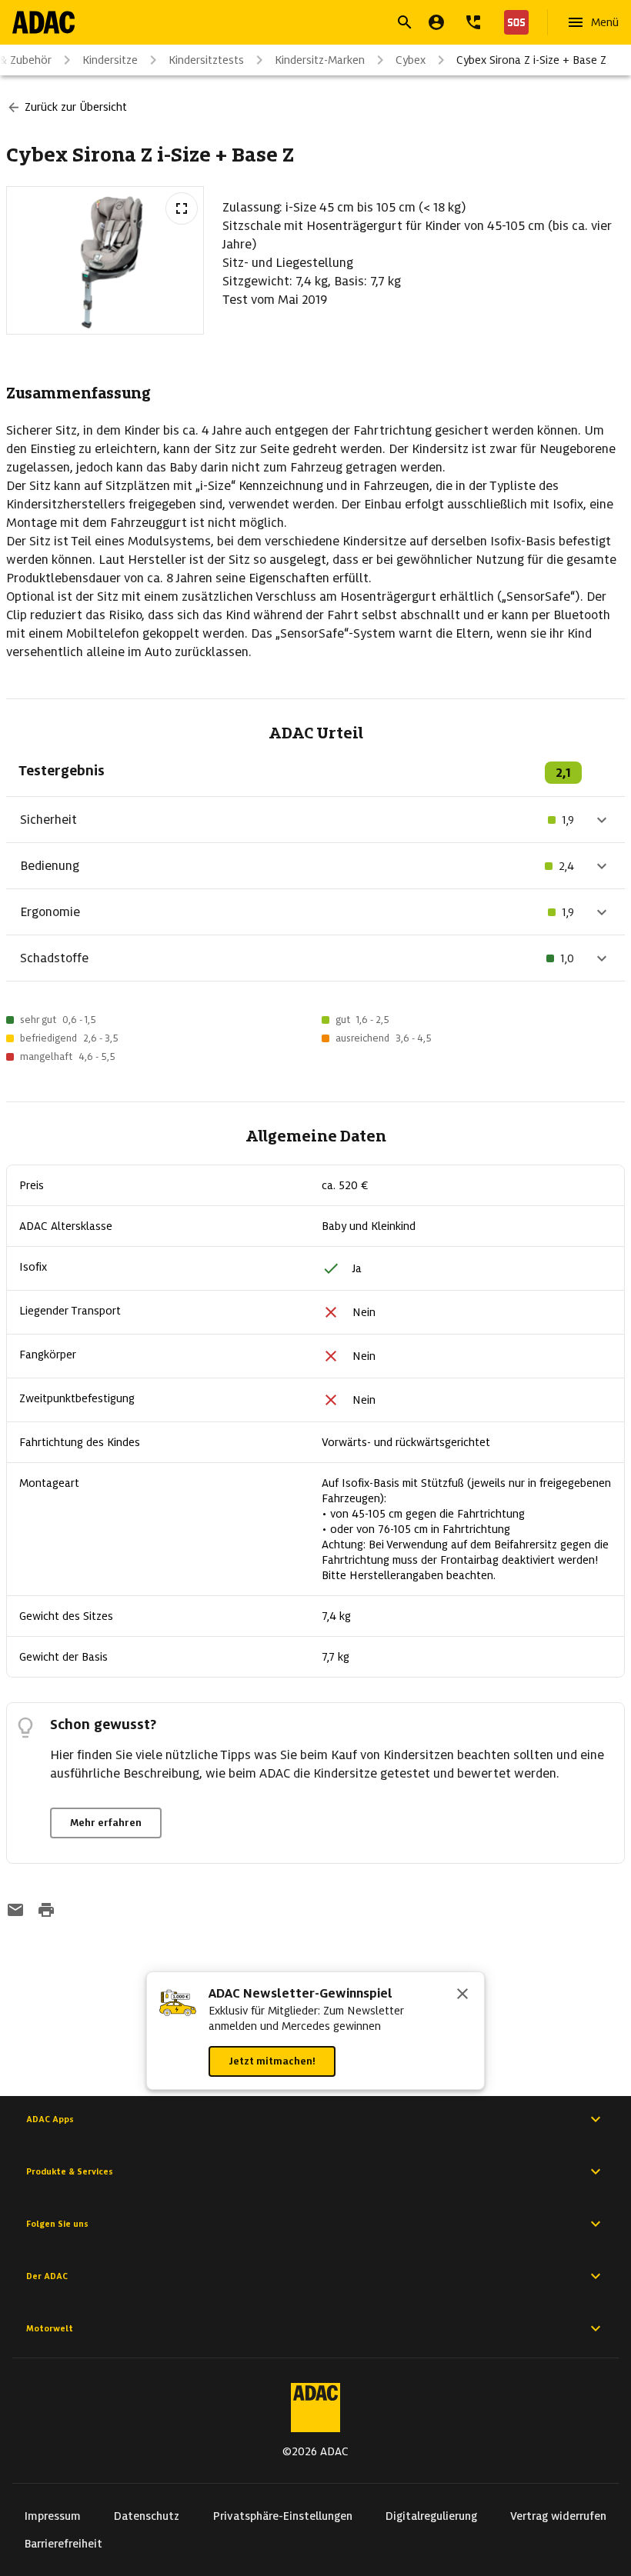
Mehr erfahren (106, 1823)
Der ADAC (47, 2276)
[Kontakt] (473, 22)
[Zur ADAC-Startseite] (43, 22)
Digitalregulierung (431, 2516)
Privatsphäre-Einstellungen (283, 2516)
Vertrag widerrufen (558, 2516)
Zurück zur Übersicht (76, 107)
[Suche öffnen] (405, 22)
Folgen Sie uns (57, 2224)
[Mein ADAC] (436, 22)
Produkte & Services (70, 2171)
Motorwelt (50, 2328)
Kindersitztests (206, 60)
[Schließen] (462, 1995)
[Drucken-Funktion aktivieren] (46, 1911)
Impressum (53, 2516)
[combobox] (297, 24)
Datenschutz (147, 2516)
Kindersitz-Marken (320, 60)
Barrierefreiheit (63, 2544)
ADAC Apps (50, 2119)
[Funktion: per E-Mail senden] (15, 1911)
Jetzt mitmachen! (272, 2061)
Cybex (411, 60)
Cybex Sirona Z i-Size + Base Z (531, 60)
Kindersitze (110, 60)
